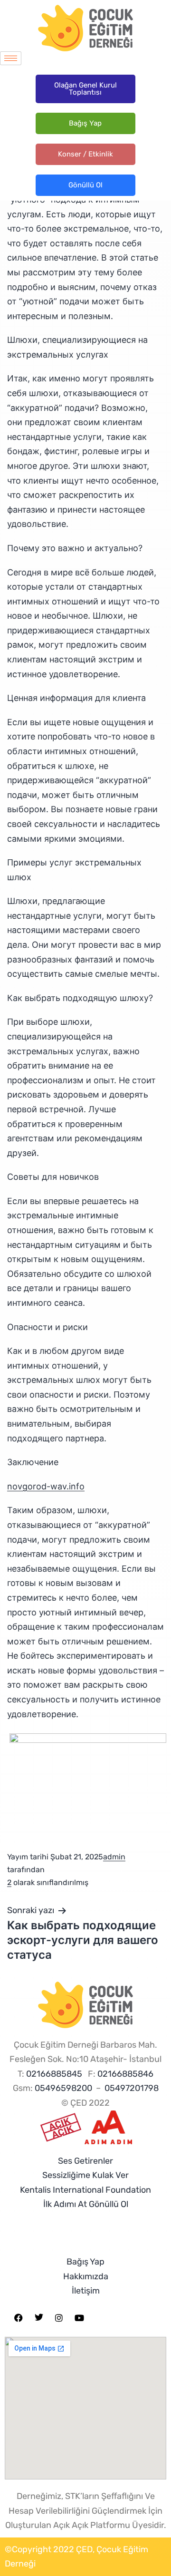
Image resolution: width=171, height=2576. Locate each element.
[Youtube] (79, 2318)
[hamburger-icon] (11, 58)
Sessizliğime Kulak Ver (85, 2175)
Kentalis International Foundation (85, 2190)
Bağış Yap (85, 123)
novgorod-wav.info (46, 1486)
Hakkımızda (86, 2276)
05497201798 (132, 2088)
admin (114, 1857)
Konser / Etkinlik (85, 154)
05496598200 (63, 2088)
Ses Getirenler (85, 2161)
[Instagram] (59, 2318)
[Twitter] (39, 2318)
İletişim (86, 2291)
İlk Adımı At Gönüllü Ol (86, 2204)
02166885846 (125, 2074)
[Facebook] (19, 2318)
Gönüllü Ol (85, 185)
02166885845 (54, 2074)
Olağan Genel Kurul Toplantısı (85, 89)
